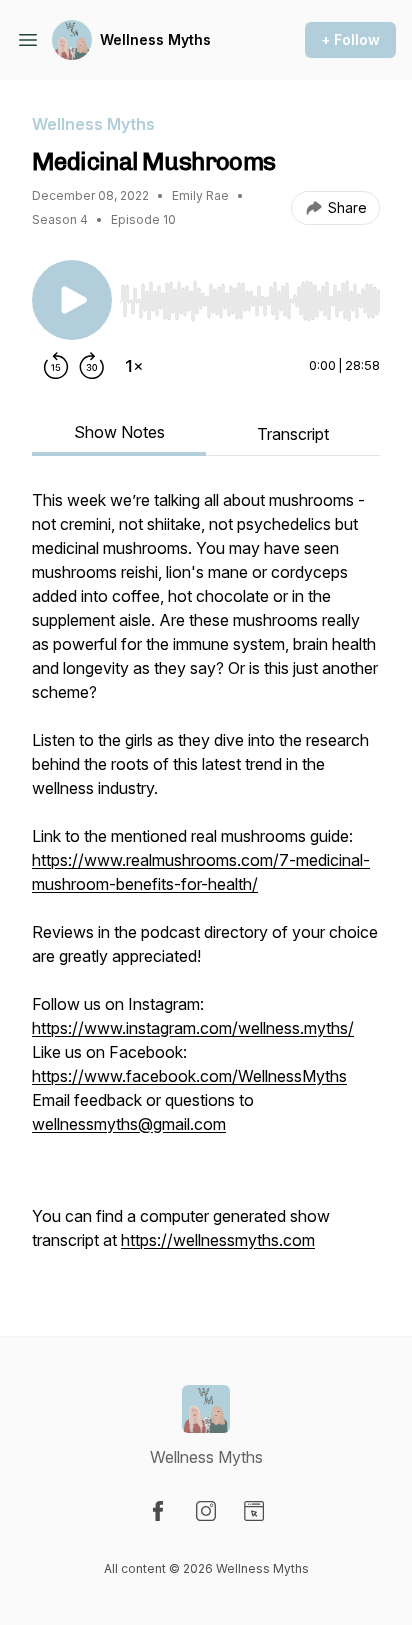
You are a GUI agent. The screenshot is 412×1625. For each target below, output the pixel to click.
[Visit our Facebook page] (158, 1511)
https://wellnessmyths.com (218, 1240)
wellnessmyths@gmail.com (129, 1124)
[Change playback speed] (134, 366)
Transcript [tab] (293, 434)
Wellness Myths (155, 39)
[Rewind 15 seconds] (56, 366)
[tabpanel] (206, 880)
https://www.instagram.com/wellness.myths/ (193, 1028)
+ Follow (350, 39)
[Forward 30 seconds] (92, 366)
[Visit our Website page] (254, 1511)
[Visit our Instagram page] (206, 1511)
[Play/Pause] (72, 300)
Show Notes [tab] (119, 432)
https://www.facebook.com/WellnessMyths (189, 1076)
